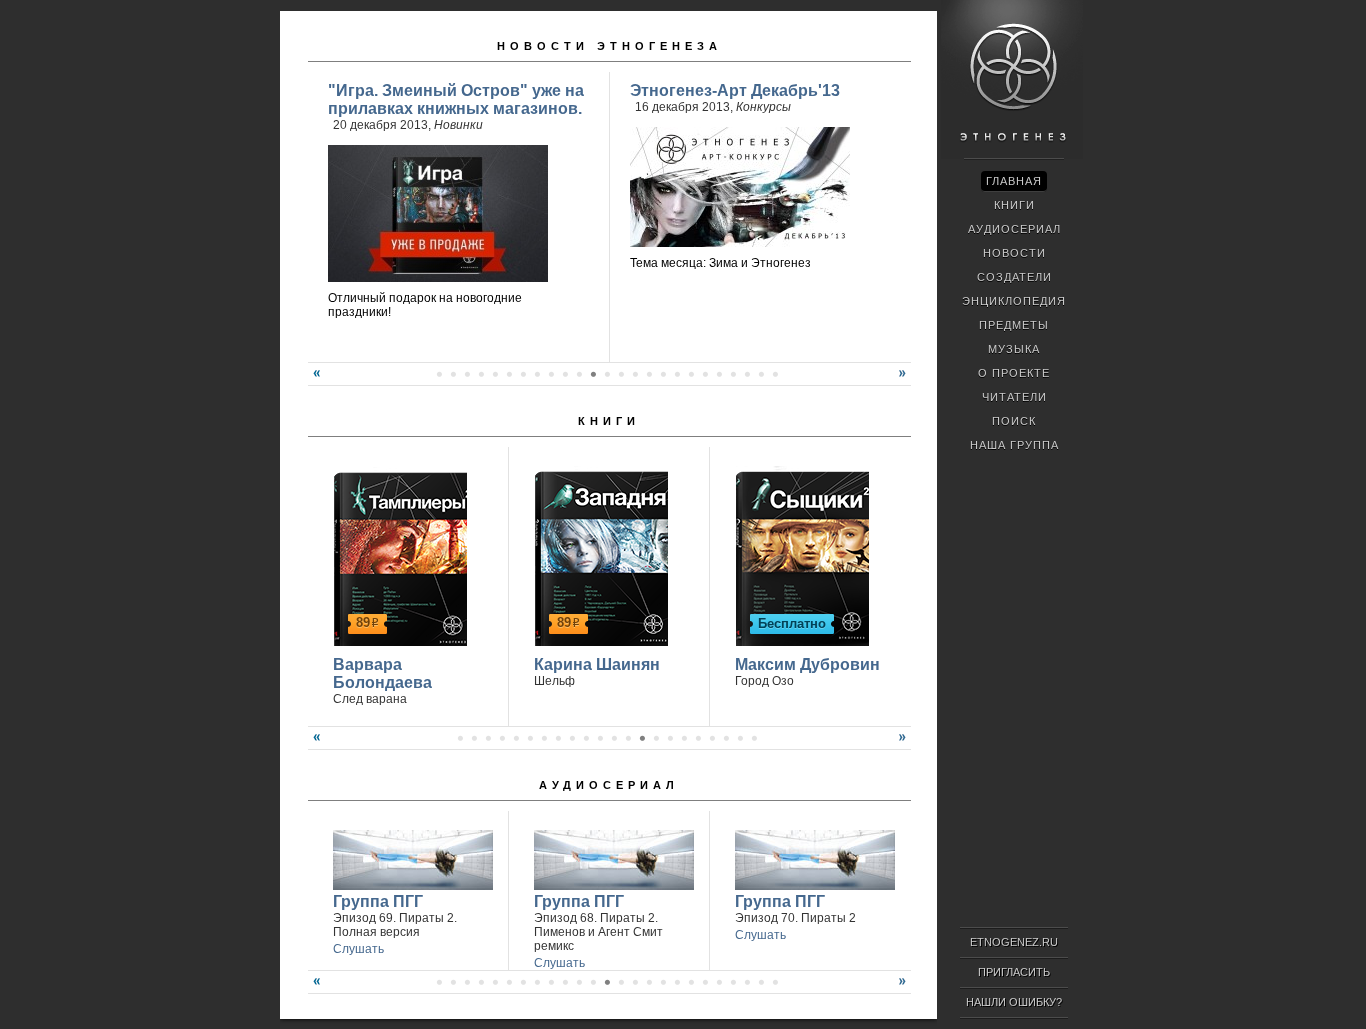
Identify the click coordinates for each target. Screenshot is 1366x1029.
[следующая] (905, 381)
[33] (761, 982)
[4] (481, 374)
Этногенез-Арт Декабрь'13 (735, 90)
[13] (607, 374)
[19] (691, 374)
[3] (467, 374)
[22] (733, 374)
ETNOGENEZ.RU (1014, 942)
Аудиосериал (609, 785)
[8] (537, 374)
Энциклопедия (1014, 301)
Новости (1014, 253)
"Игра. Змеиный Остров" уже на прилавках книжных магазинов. (456, 99)
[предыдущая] (314, 381)
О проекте (1014, 373)
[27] (677, 982)
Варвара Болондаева (382, 673)
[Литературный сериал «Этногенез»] (1012, 156)
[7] (523, 374)
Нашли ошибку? (1014, 1002)
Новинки (458, 125)
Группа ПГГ (378, 901)
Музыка (1014, 349)
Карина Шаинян (597, 664)
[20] (705, 374)
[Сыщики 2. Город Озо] (799, 556)
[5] (495, 374)
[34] (775, 982)
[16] (649, 374)
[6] (509, 374)
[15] (635, 374)
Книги (609, 421)
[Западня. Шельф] (598, 556)
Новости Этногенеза (609, 46)
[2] (453, 374)
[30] (719, 982)
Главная (1014, 181)
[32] (747, 982)
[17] (663, 374)
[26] (663, 982)
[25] (775, 374)
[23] (747, 374)
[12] (593, 374)
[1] (439, 374)
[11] (579, 374)
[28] (691, 982)
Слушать (358, 949)
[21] (719, 374)
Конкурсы (763, 107)
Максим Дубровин (807, 664)
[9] (551, 374)
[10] (565, 374)
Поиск (1014, 421)
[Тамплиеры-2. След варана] (397, 556)
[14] (621, 374)
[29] (705, 982)
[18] (677, 374)
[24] (761, 374)
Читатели (1014, 397)
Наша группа (1014, 445)
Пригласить (1014, 972)
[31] (733, 982)
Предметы (1014, 325)
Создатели (1014, 277)
